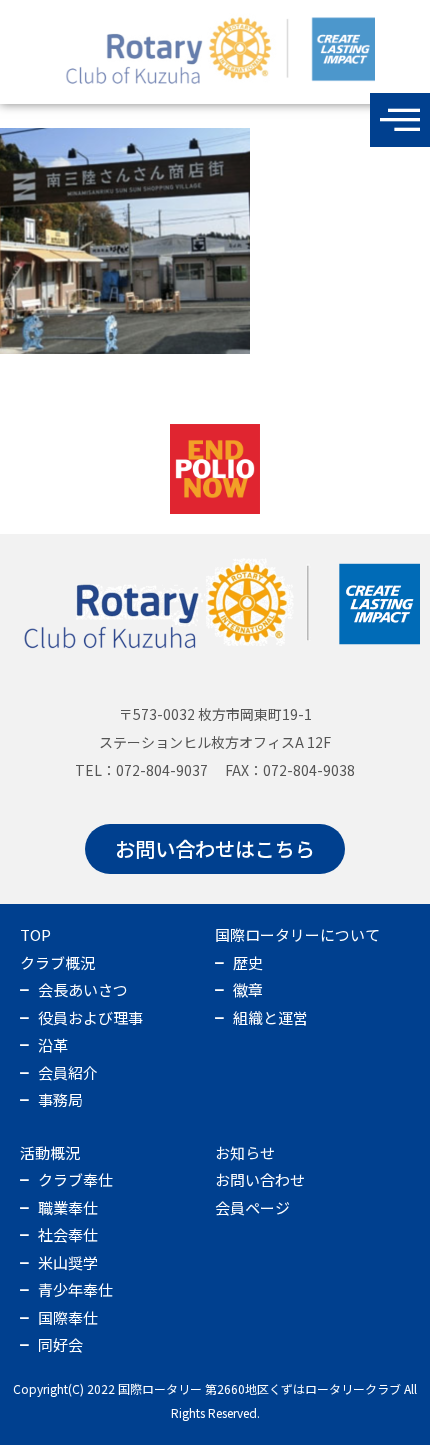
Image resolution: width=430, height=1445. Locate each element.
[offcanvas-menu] (400, 120)
